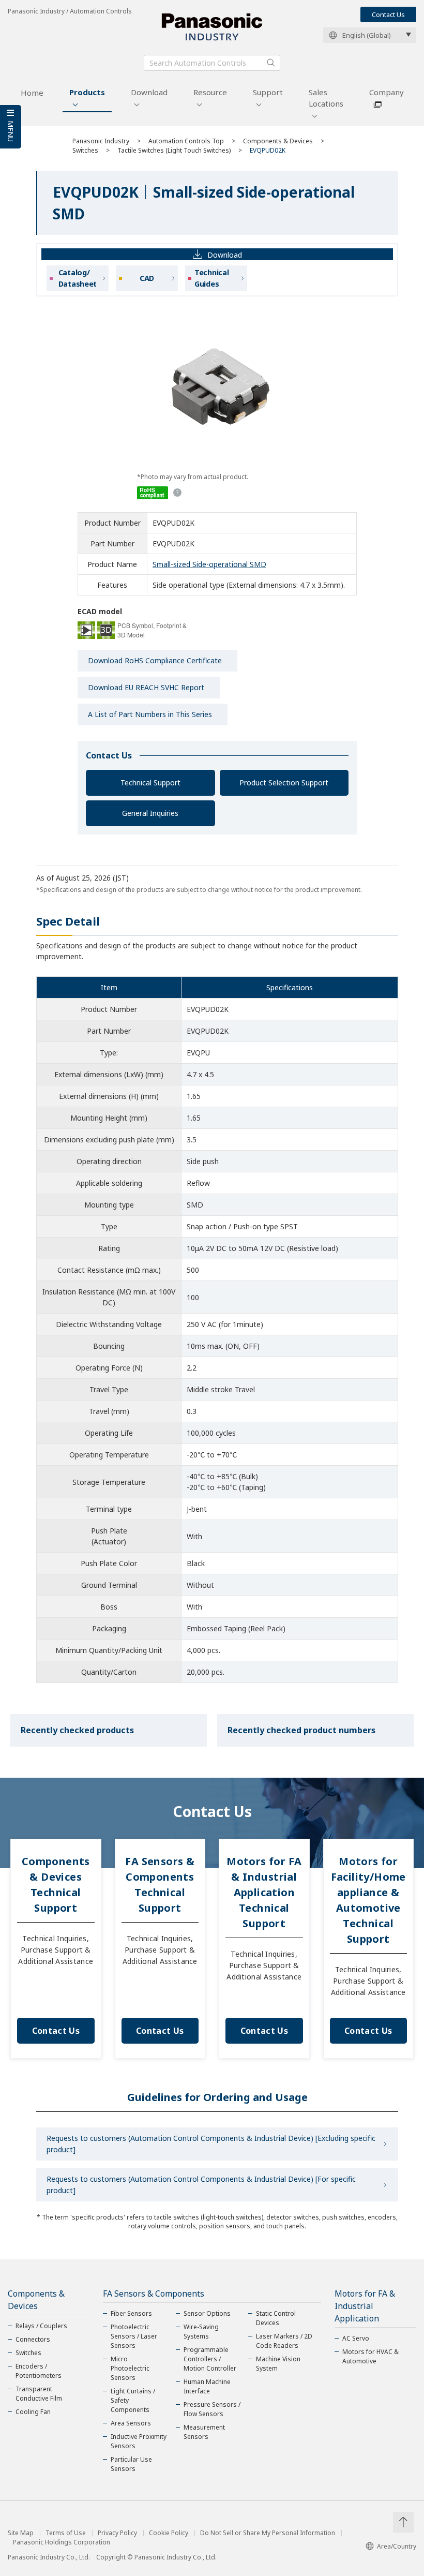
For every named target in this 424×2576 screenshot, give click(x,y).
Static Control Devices (276, 2318)
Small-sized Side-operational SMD (209, 564)
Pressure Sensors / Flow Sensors (212, 2409)
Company (387, 92)
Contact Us (388, 14)
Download (149, 92)
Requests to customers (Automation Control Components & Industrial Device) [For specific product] (201, 2185)
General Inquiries (150, 813)
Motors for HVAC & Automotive (370, 2356)
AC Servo (356, 2338)
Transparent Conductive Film (39, 2394)
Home (32, 93)
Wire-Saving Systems (201, 2332)
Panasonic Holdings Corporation (62, 2542)
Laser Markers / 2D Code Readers (284, 2341)
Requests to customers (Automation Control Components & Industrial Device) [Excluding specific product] (211, 2144)
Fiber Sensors (131, 2313)
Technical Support (150, 783)
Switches (85, 150)
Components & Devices (278, 141)
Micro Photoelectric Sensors (130, 2368)
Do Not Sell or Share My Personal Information (268, 2533)
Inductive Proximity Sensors (139, 2441)
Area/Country (397, 2546)
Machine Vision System (278, 2364)
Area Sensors (131, 2423)
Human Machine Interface (207, 2386)
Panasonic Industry (101, 141)
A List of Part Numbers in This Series (150, 714)
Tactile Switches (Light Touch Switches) (174, 150)
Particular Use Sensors (131, 2464)
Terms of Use (66, 2533)
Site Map (21, 2533)
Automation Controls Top (186, 141)
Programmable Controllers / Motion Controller (210, 2359)
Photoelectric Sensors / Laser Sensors (134, 2336)
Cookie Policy (169, 2533)
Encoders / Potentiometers (39, 2371)
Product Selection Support (284, 783)
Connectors (33, 2339)
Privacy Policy (117, 2533)
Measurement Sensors (204, 2432)
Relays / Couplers (41, 2326)
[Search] (271, 63)
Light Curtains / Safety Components (133, 2400)
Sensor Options (207, 2313)
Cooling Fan (33, 2412)
